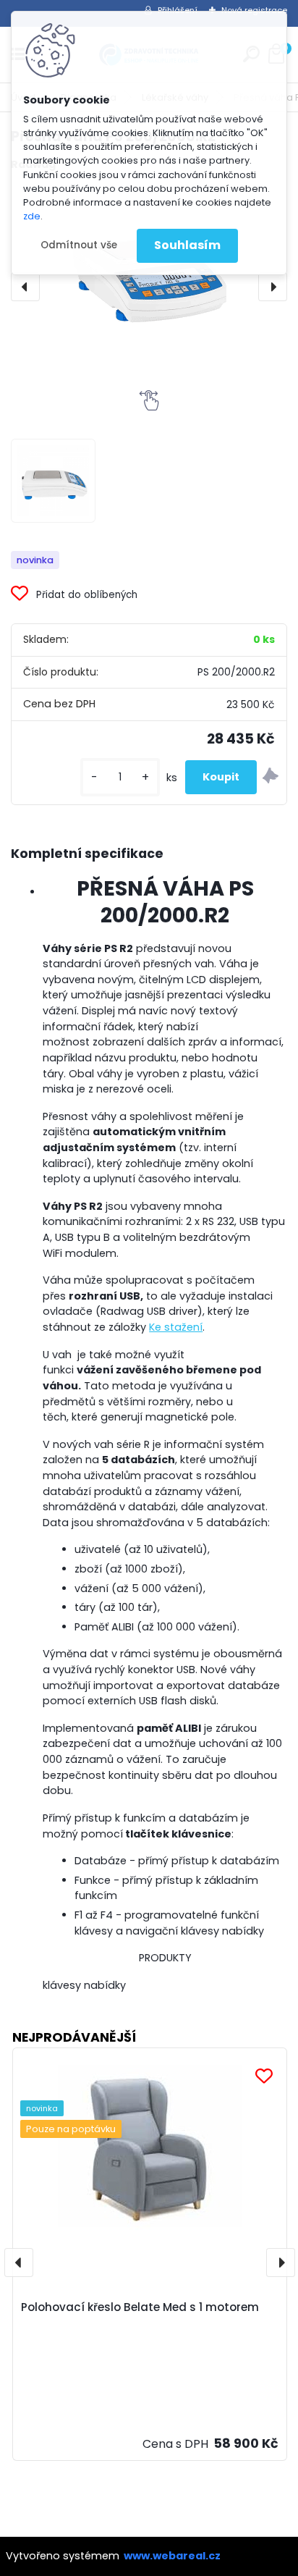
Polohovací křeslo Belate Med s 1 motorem (140, 2307)
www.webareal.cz (172, 2556)
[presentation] (25, 287)
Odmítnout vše (79, 245)
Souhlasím (187, 245)
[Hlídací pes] (271, 778)
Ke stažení (176, 1327)
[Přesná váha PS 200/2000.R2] (53, 481)
